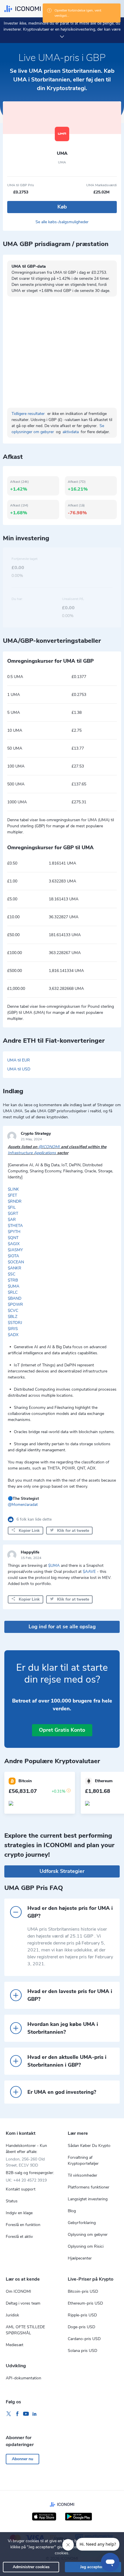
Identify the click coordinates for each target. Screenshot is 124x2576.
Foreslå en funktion (23, 2225)
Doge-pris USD (81, 2327)
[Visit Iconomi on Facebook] (17, 2414)
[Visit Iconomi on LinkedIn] (35, 2414)
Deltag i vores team (23, 2303)
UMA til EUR (19, 1060)
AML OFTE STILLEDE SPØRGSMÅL (25, 2330)
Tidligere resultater (28, 414)
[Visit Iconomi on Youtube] (26, 2414)
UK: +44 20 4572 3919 (26, 2180)
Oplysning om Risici (86, 2246)
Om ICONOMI (18, 2291)
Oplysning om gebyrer (88, 2235)
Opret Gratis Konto (62, 1730)
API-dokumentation (24, 2378)
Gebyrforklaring (82, 2223)
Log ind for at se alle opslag (62, 1627)
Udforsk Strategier (62, 1871)
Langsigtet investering (88, 2199)
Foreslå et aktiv (19, 2237)
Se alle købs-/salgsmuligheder (62, 222)
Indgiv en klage (19, 2213)
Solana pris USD (82, 2351)
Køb (62, 207)
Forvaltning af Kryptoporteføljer (83, 2160)
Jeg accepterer (93, 2567)
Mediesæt (15, 2345)
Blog (72, 2211)
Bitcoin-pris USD (83, 2291)
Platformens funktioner (89, 2187)
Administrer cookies (31, 2567)
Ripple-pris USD (82, 2315)
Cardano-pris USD (84, 2339)
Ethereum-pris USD (85, 2303)
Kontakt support (21, 2189)
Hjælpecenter (80, 2258)
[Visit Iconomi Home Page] (22, 9)
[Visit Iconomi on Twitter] (9, 2414)
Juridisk (12, 2315)
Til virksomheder (82, 2175)
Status (12, 2201)
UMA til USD (19, 1069)
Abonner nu (22, 2459)
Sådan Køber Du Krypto (89, 2146)
